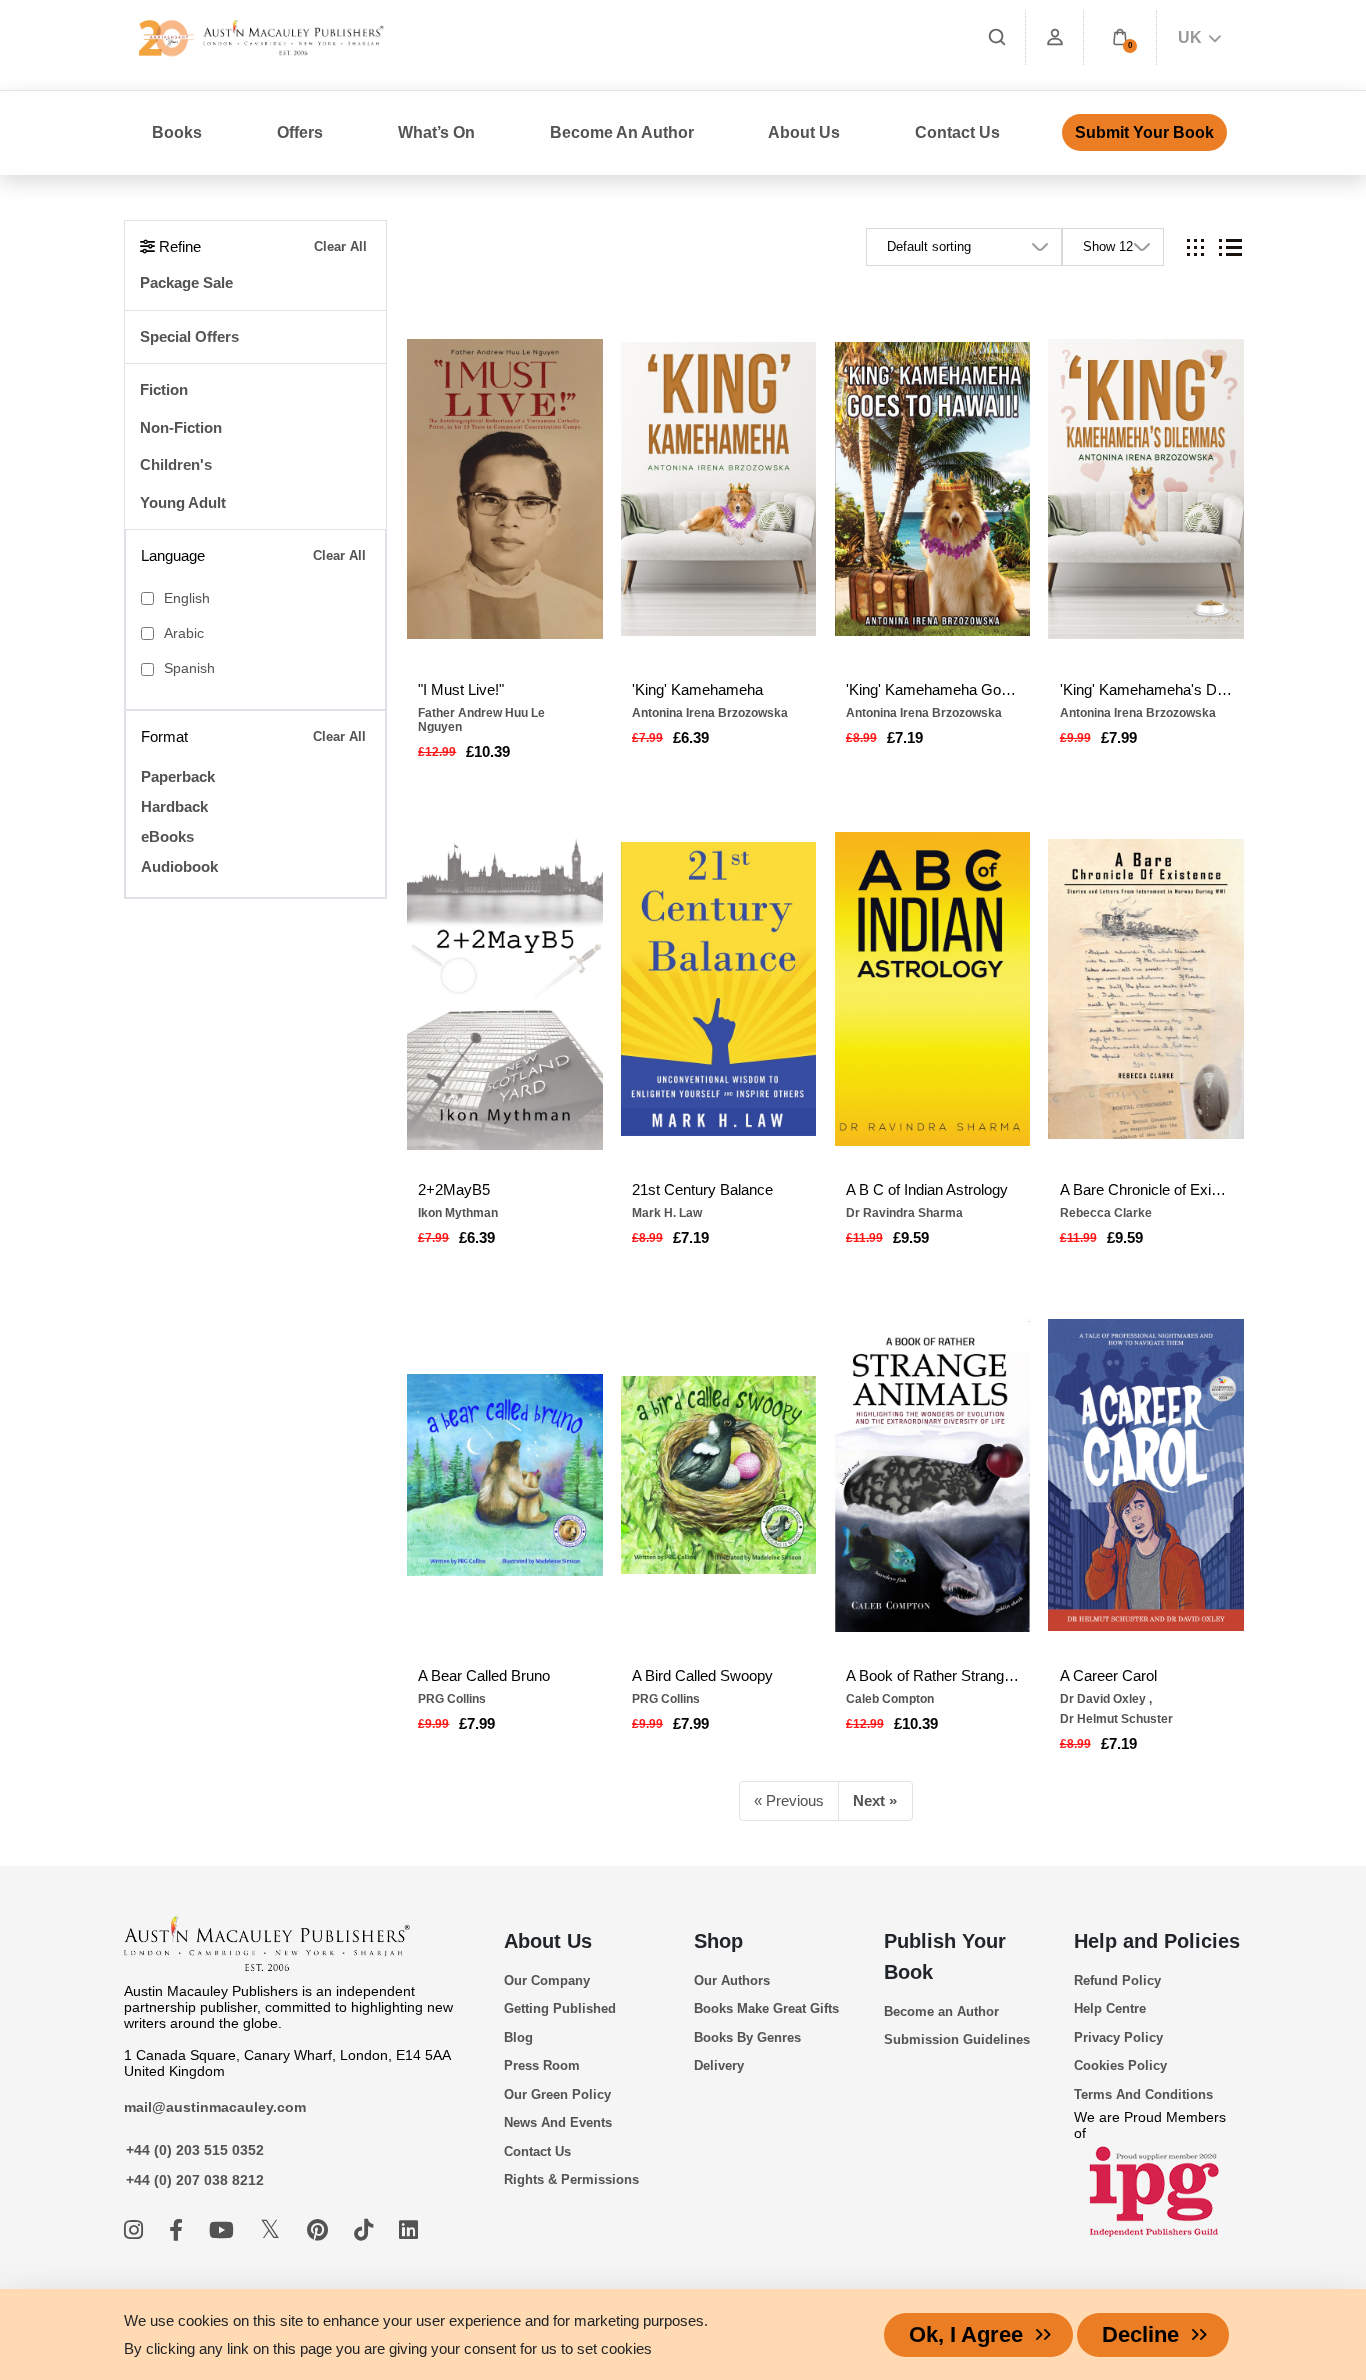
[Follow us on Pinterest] (320, 2230)
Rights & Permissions (571, 2179)
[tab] (1195, 247)
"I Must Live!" (461, 689)
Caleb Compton (890, 1699)
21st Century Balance (702, 1189)
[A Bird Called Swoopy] (719, 1475)
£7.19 (905, 737)
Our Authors (732, 1980)
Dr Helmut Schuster (1116, 1719)
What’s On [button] (436, 132)
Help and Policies (1157, 1941)
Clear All (340, 246)
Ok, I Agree (966, 2334)
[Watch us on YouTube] (224, 2230)
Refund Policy (1117, 1980)
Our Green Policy (557, 2094)
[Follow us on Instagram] (136, 2230)
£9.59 (911, 1237)
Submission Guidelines (957, 2039)
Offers (300, 132)
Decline (1140, 2334)
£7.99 (1119, 737)
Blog (518, 2037)
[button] (1120, 37)
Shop (718, 1941)
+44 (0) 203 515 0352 (195, 2150)
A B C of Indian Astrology (927, 1189)
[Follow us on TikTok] (366, 2230)
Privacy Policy (1118, 2037)
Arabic (184, 633)
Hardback (174, 806)
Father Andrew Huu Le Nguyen (481, 720)
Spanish (189, 668)
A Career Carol (1108, 1675)
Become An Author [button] (622, 132)
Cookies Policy (1120, 2065)
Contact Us (957, 132)
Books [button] (177, 132)
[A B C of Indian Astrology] (933, 989)
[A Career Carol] (1146, 1475)
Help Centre (1110, 2008)
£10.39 (488, 751)
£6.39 (691, 737)
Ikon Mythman (458, 1213)
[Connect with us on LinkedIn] (408, 2230)
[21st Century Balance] (719, 989)
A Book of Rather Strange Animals (932, 1675)
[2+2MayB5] (505, 989)
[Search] (997, 37)
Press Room (542, 2065)
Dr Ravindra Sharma (904, 1213)
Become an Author (941, 2011)
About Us (548, 1941)
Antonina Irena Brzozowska (710, 713)
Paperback (178, 776)
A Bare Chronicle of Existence (1146, 1189)
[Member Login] (1055, 37)
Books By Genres (747, 2037)
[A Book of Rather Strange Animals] (933, 1475)
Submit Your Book (1144, 132)
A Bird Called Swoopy (702, 1675)
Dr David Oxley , (1106, 1699)
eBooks (167, 836)
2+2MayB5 (454, 1189)
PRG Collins (452, 1699)
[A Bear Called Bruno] (505, 1475)
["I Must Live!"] (505, 489)
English (187, 598)
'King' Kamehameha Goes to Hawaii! (932, 689)
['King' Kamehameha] (719, 489)
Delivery (719, 2065)
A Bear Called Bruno (484, 1675)
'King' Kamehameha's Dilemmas (1146, 689)
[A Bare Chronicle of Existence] (1146, 989)
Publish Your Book (945, 1956)
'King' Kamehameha (697, 689)
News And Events (558, 2122)
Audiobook (179, 866)
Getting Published (560, 2008)
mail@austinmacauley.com (215, 2107)
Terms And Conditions (1143, 2094)
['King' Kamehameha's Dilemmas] (1146, 489)
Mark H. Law (667, 1213)
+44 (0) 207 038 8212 (195, 2180)
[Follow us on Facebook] (179, 2230)
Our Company (547, 1980)
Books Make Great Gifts (766, 2008)
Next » (875, 1800)
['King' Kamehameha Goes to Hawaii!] (933, 489)
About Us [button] (804, 132)
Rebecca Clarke (1106, 1213)
